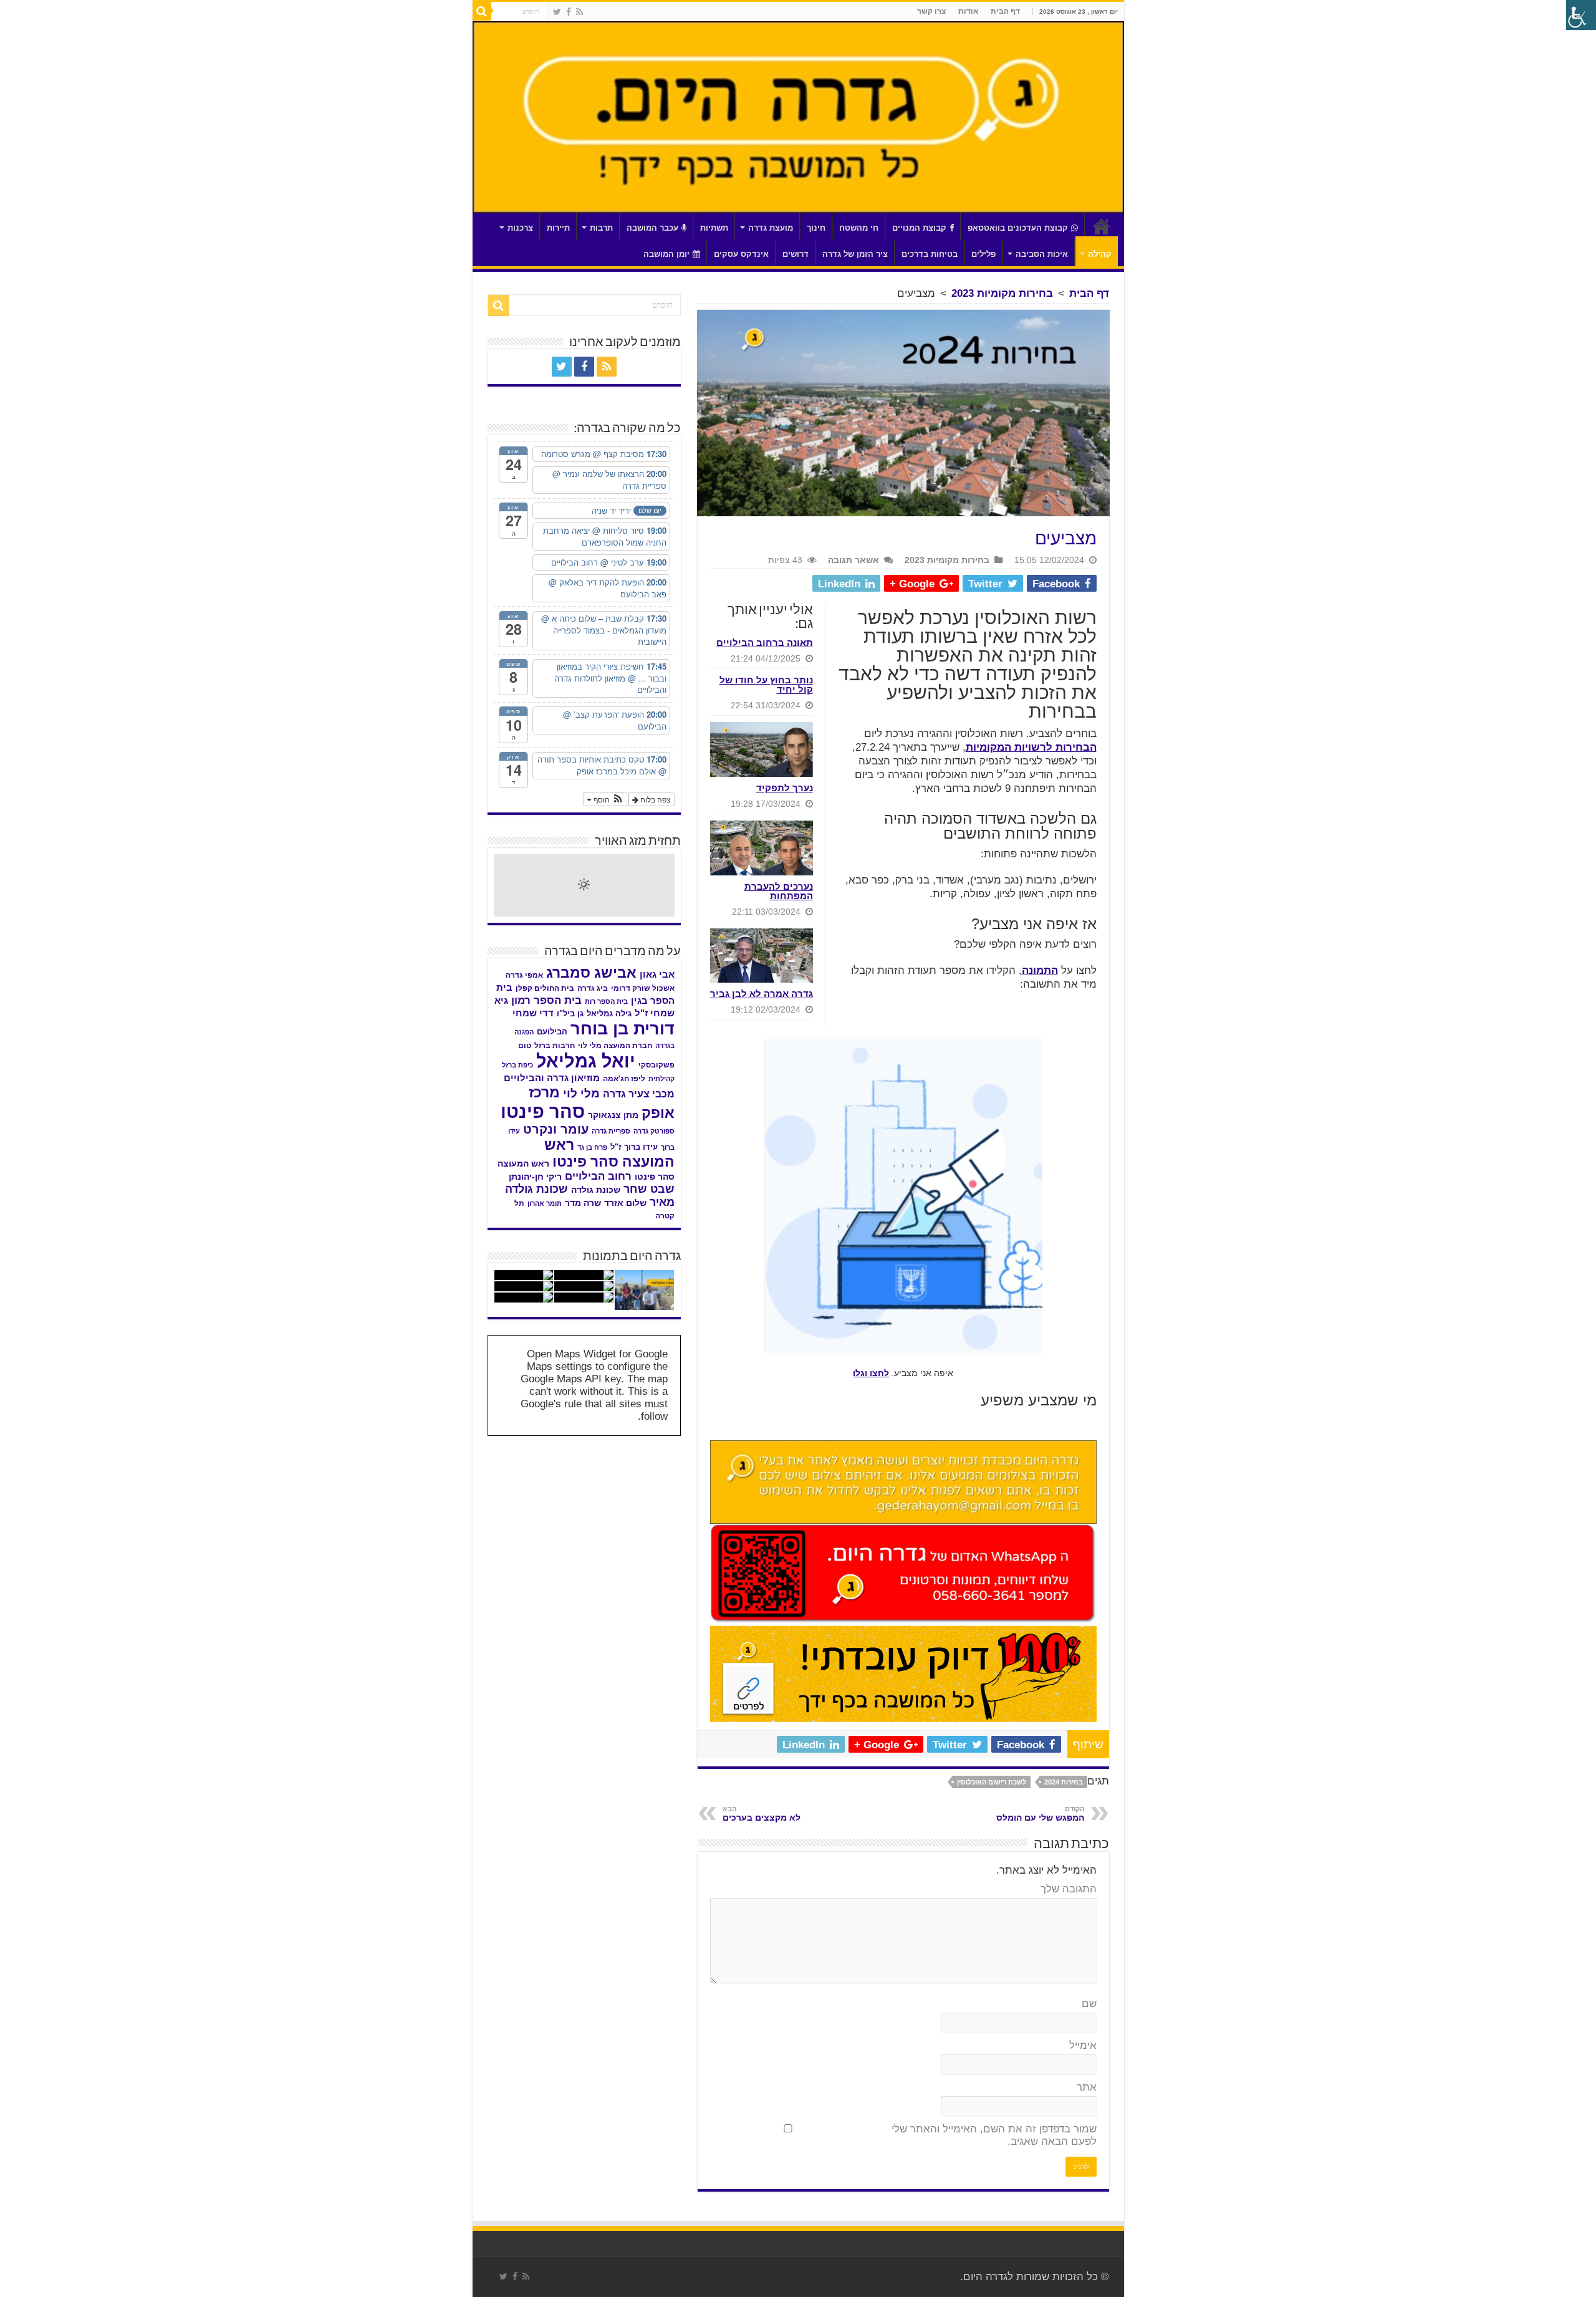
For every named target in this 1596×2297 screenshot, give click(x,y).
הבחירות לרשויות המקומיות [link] (1031, 747)
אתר (1087, 2087)
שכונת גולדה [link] (596, 1190)
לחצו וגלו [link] (871, 1373)
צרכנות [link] (520, 228)
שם (1089, 2004)
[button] (606, 799)
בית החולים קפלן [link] (545, 988)
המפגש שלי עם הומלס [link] (1040, 1814)
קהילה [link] (1100, 254)
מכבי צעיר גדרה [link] (639, 1094)
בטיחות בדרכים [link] (930, 254)
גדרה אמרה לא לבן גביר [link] (762, 994)
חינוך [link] (816, 228)
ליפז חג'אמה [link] (624, 1079)
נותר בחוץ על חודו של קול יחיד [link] (766, 685)
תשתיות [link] (714, 228)
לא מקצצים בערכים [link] (762, 1814)
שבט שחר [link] (649, 1189)
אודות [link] (968, 11)
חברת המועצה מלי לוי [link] (615, 1046)
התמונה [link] (1040, 970)
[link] (579, 12)
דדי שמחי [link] (533, 1013)
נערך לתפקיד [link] (785, 788)
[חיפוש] (482, 11)
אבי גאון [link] (657, 975)
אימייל (1083, 2045)
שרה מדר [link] (583, 1203)
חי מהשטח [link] (859, 228)
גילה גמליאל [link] (609, 1014)
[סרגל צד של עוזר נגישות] (1581, 15)
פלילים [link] (983, 254)
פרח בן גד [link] (592, 1147)
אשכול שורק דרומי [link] (643, 988)
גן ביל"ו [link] (570, 1014)
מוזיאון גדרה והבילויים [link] (552, 1078)
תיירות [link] (558, 228)
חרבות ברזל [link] (555, 1046)
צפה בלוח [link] (655, 799)
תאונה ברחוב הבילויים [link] (765, 643)
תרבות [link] (601, 228)
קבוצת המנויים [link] (919, 228)
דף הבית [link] (1005, 11)
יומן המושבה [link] (666, 254)
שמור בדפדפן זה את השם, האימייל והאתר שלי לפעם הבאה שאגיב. (994, 2135)
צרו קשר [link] (931, 11)
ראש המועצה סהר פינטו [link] (609, 1153)
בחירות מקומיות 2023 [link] (1002, 293)
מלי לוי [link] (581, 1093)
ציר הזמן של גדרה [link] (855, 254)
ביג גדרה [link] (593, 988)
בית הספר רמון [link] (546, 1000)
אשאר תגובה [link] (853, 560)
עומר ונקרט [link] (556, 1129)
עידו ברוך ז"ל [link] (634, 1147)
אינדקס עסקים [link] (741, 254)
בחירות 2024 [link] (1064, 1782)
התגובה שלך (1069, 1889)
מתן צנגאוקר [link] (613, 1115)
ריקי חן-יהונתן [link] (535, 1177)
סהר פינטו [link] (543, 1111)
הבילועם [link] (552, 1032)
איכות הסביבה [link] (1042, 254)
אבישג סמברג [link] (591, 973)
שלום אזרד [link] (625, 1203)
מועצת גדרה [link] (771, 228)
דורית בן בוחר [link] (623, 1029)
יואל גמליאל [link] (586, 1061)
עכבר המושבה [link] (652, 228)
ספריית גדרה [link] (611, 1131)
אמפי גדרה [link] (524, 975)
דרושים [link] (796, 254)
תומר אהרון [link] (545, 1203)
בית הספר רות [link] (606, 1001)
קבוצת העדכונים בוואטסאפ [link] (1018, 228)
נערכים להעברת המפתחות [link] (779, 891)
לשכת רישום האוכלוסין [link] (992, 1782)
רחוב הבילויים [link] (598, 1176)
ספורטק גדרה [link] (654, 1131)
